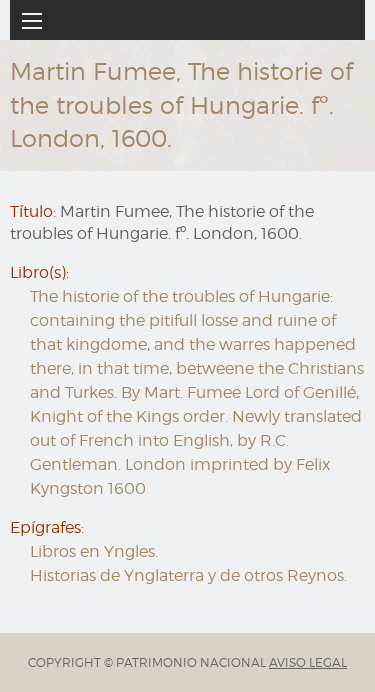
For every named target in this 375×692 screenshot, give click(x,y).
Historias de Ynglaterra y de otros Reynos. (188, 575)
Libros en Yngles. (94, 551)
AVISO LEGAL (308, 662)
